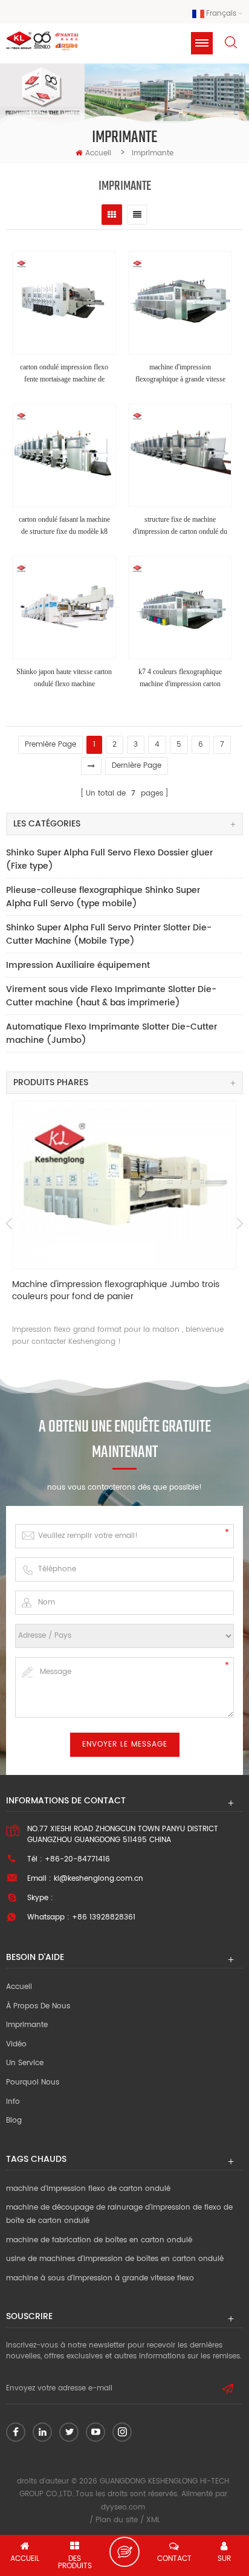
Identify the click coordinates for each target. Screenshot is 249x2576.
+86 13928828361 (104, 1917)
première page (50, 745)
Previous (9, 1224)
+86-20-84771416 (77, 1859)
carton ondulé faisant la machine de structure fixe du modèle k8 (64, 525)
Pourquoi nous (33, 2082)
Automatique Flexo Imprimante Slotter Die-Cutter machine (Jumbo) (112, 1033)
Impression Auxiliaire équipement (78, 965)
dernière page (137, 766)
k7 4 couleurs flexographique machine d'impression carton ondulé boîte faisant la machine (180, 679)
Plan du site (117, 2520)
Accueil (98, 153)
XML (153, 2520)
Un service (25, 2063)
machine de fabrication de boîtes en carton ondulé (99, 2240)
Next (240, 1224)
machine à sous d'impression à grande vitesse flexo (100, 2278)
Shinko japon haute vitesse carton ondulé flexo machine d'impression (64, 679)
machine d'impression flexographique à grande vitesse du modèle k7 (180, 374)
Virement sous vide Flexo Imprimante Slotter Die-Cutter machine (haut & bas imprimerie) (111, 996)
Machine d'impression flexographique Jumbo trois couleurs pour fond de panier (116, 1291)
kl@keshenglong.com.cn (99, 1879)
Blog (14, 2120)
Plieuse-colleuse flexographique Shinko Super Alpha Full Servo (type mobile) (103, 897)
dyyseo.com (123, 2507)
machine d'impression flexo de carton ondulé (88, 2189)
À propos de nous (38, 2006)
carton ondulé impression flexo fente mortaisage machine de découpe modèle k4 (64, 374)
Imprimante (27, 2025)
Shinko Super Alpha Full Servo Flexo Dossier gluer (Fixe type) (109, 859)
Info (13, 2102)
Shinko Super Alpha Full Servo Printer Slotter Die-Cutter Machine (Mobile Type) (109, 934)
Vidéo (16, 2044)
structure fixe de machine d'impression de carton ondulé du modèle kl (180, 526)
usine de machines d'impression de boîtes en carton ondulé (115, 2259)
